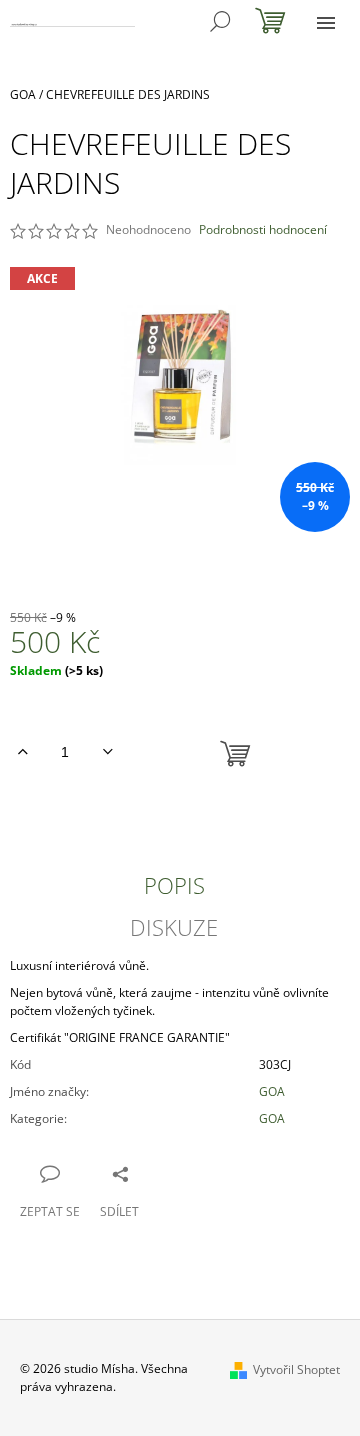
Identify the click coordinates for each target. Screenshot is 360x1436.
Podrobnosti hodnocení (263, 230)
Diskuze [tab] (174, 927)
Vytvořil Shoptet (296, 1369)
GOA (272, 1091)
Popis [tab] (174, 885)
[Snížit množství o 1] (107, 752)
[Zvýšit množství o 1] (22, 752)
